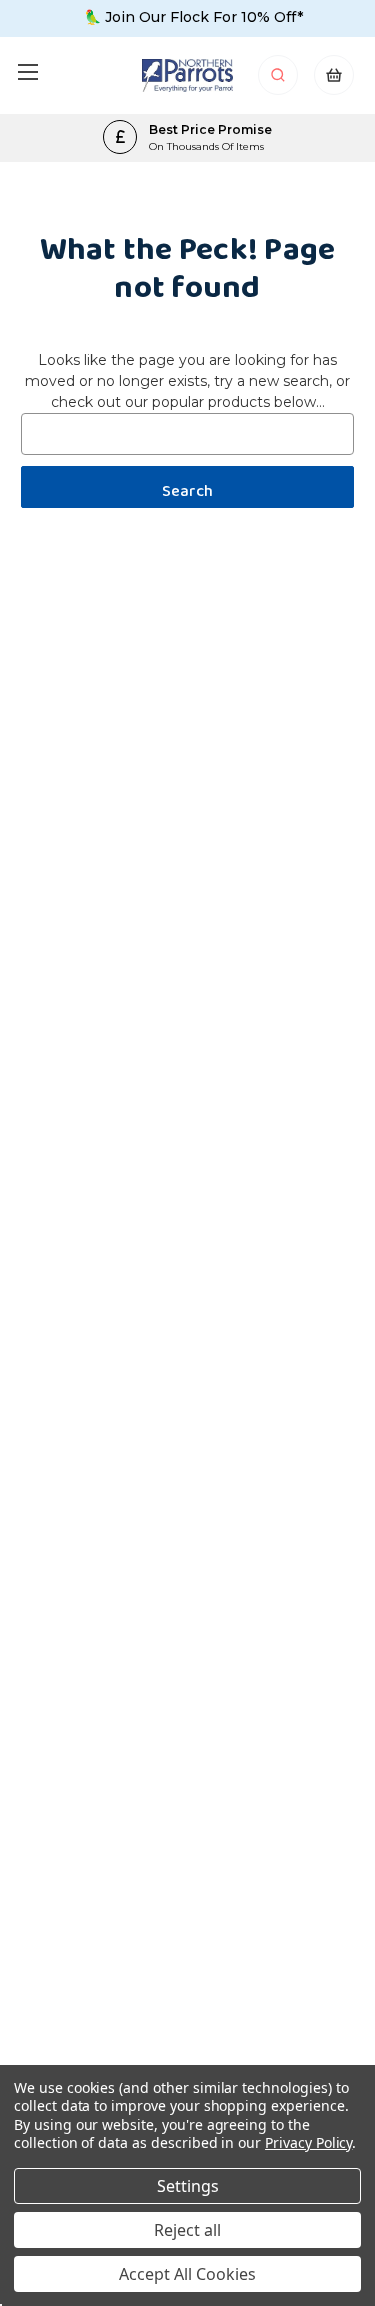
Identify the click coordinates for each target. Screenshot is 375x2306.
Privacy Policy (308, 2142)
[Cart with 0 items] (334, 80)
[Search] (279, 80)
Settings (188, 2186)
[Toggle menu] (27, 71)
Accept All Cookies (187, 2274)
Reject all (187, 2230)
